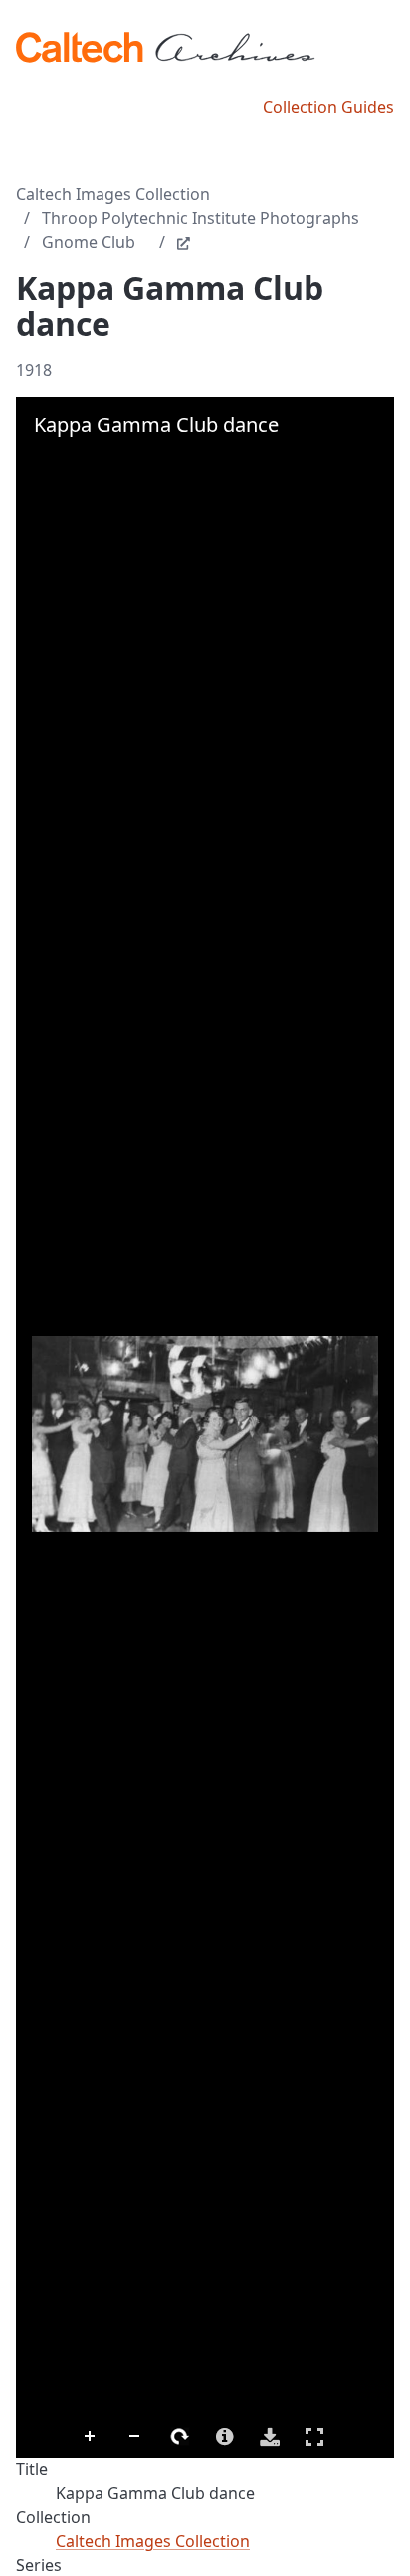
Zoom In (91, 2437)
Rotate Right (180, 2437)
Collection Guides (328, 107)
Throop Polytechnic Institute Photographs (201, 218)
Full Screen (314, 2437)
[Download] (270, 2437)
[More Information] (225, 2437)
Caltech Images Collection (113, 194)
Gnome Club (89, 242)
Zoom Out (135, 2437)
